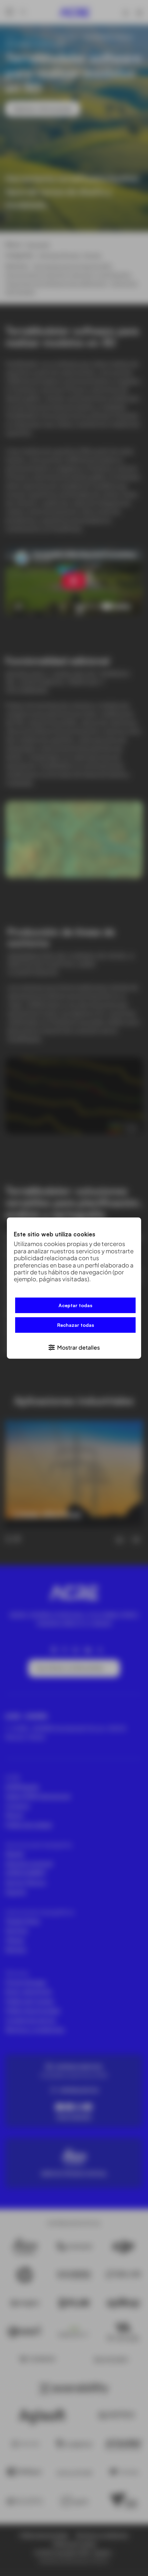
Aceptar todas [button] (75, 1305)
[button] (74, 1347)
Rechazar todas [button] (76, 1325)
